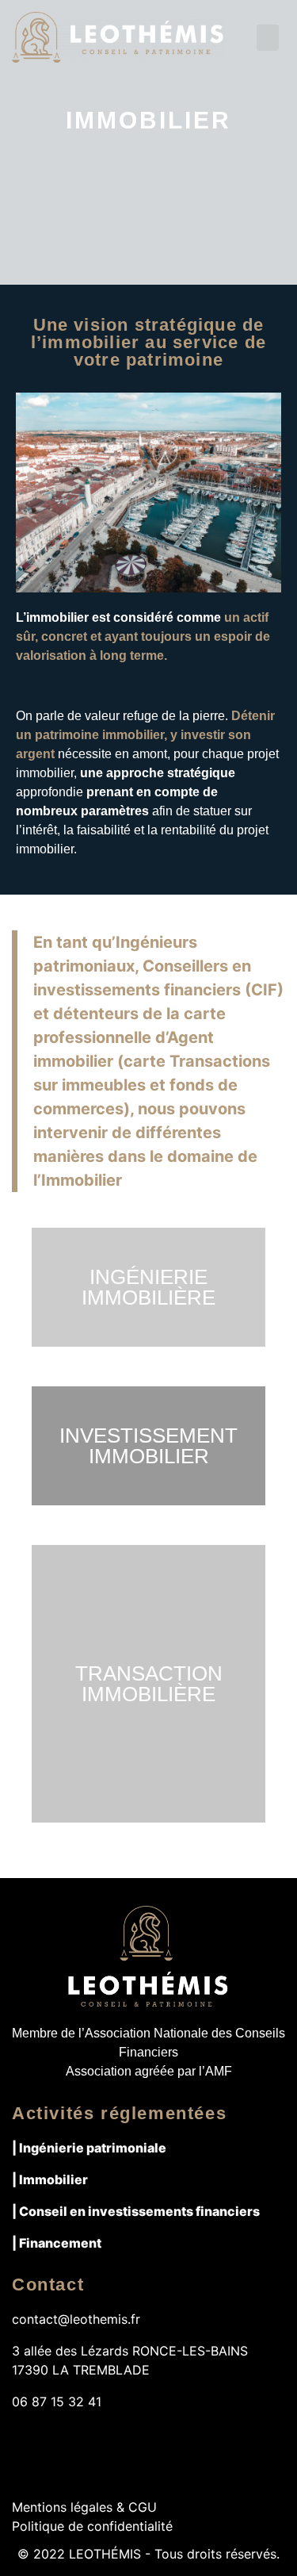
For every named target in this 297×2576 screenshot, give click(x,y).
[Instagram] (56, 2440)
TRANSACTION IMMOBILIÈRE (149, 1684)
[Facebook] (25, 2440)
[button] (268, 38)
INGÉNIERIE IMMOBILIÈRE (148, 1287)
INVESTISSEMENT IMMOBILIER (148, 1446)
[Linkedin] (87, 2440)
